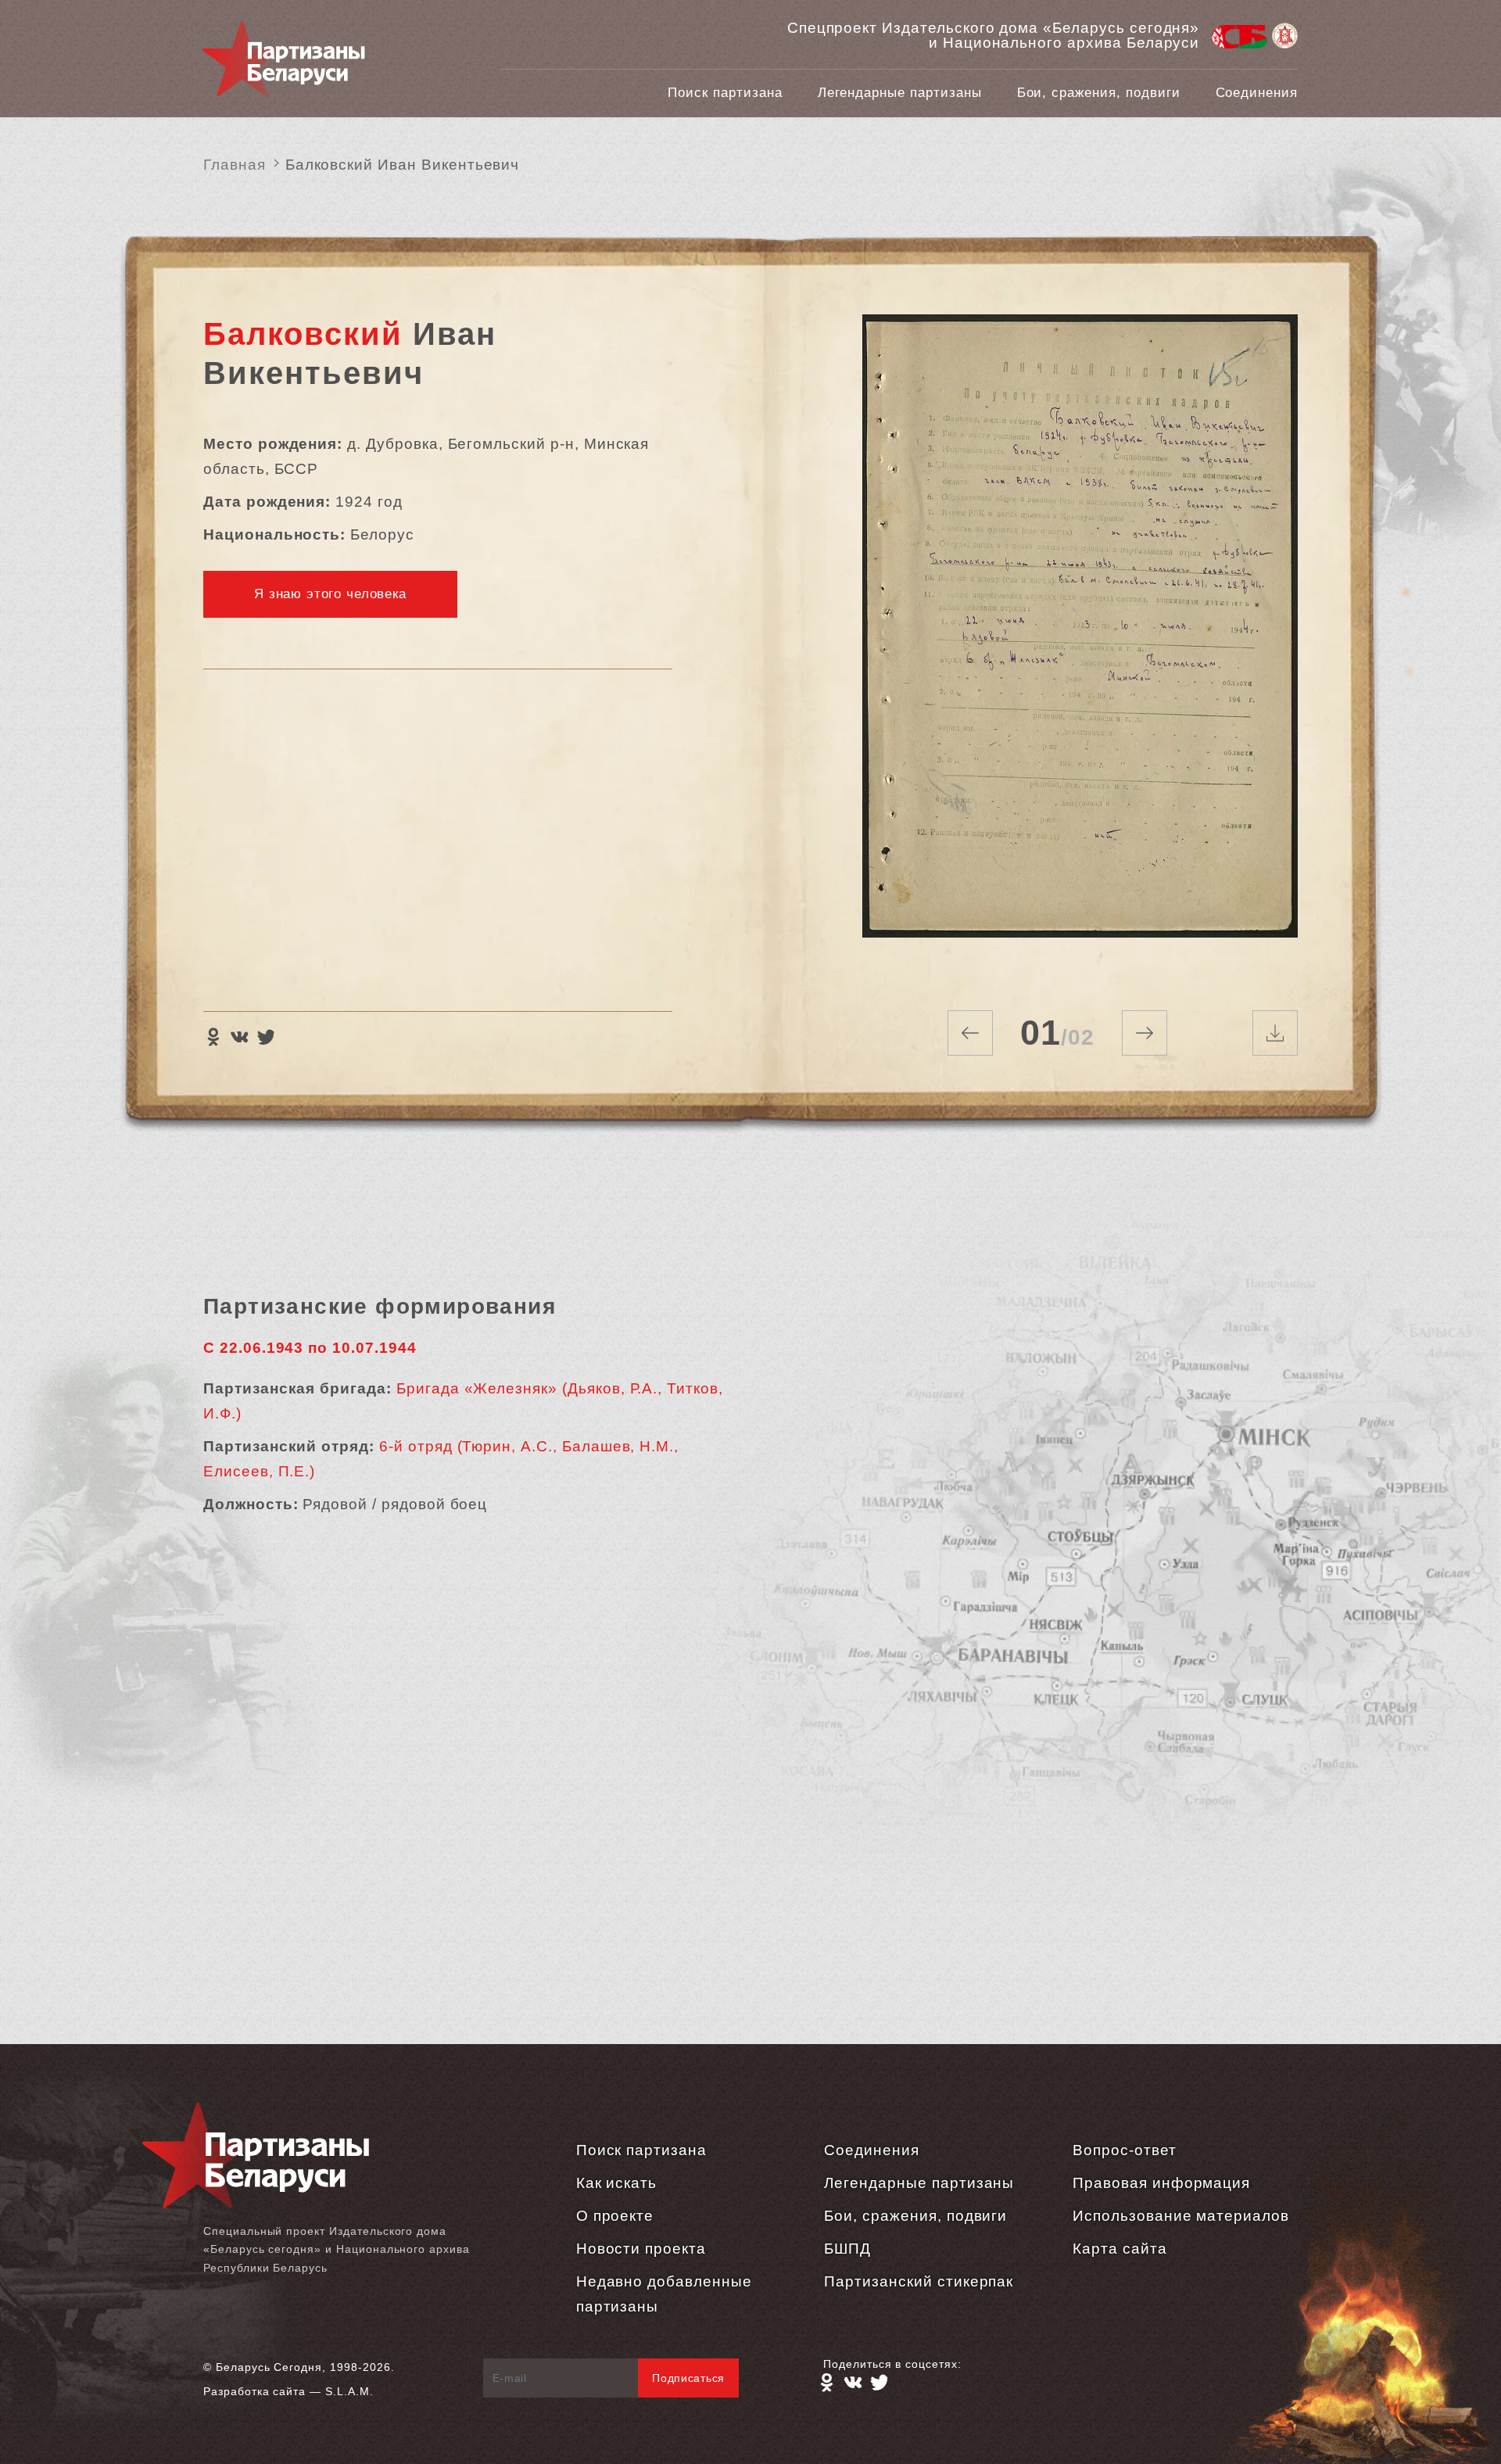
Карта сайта (1119, 2249)
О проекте (615, 2216)
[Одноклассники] (213, 1037)
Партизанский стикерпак (919, 2281)
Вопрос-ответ (1124, 2150)
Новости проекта (641, 2249)
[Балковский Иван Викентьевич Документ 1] (1080, 643)
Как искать (617, 2183)
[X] (266, 1037)
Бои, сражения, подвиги (1099, 93)
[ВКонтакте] (239, 1037)
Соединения (1257, 93)
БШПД (847, 2249)
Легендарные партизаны (900, 93)
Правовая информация (1161, 2183)
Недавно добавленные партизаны (664, 2294)
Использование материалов (1181, 2216)
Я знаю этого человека (330, 594)
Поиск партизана (725, 93)
